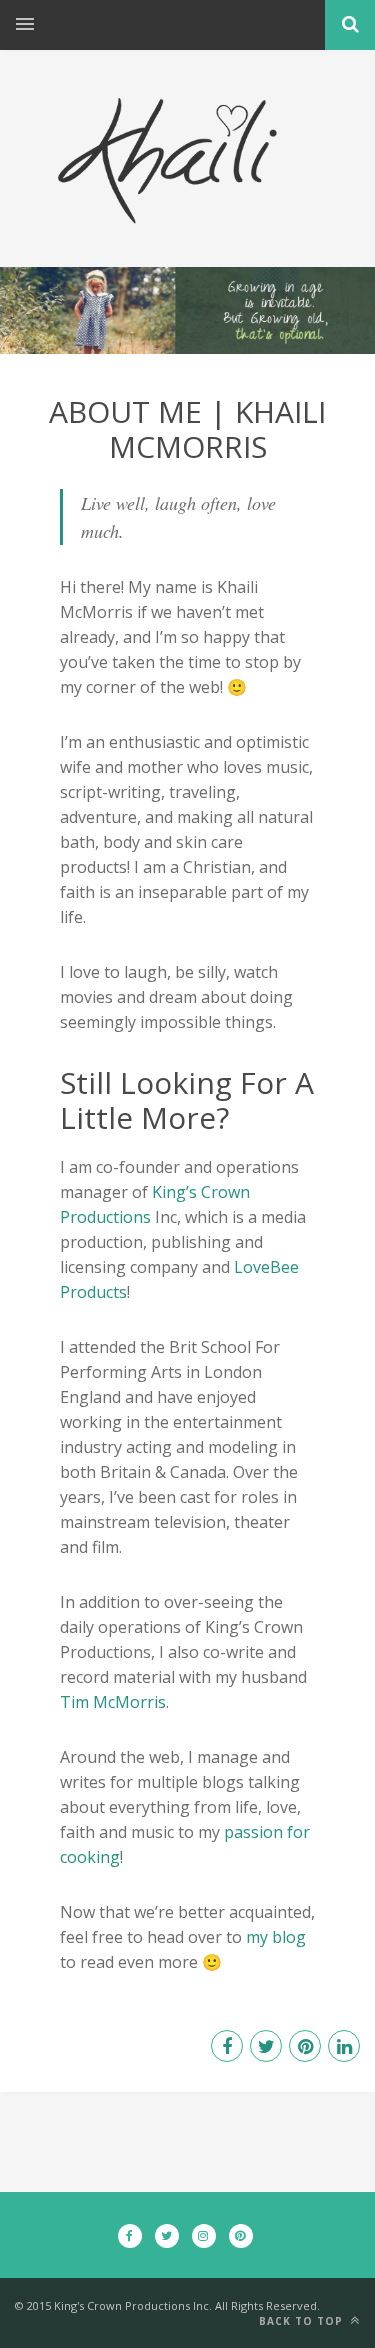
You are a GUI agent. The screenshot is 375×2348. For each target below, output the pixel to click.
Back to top (303, 2321)
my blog (276, 1937)
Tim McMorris (113, 1702)
